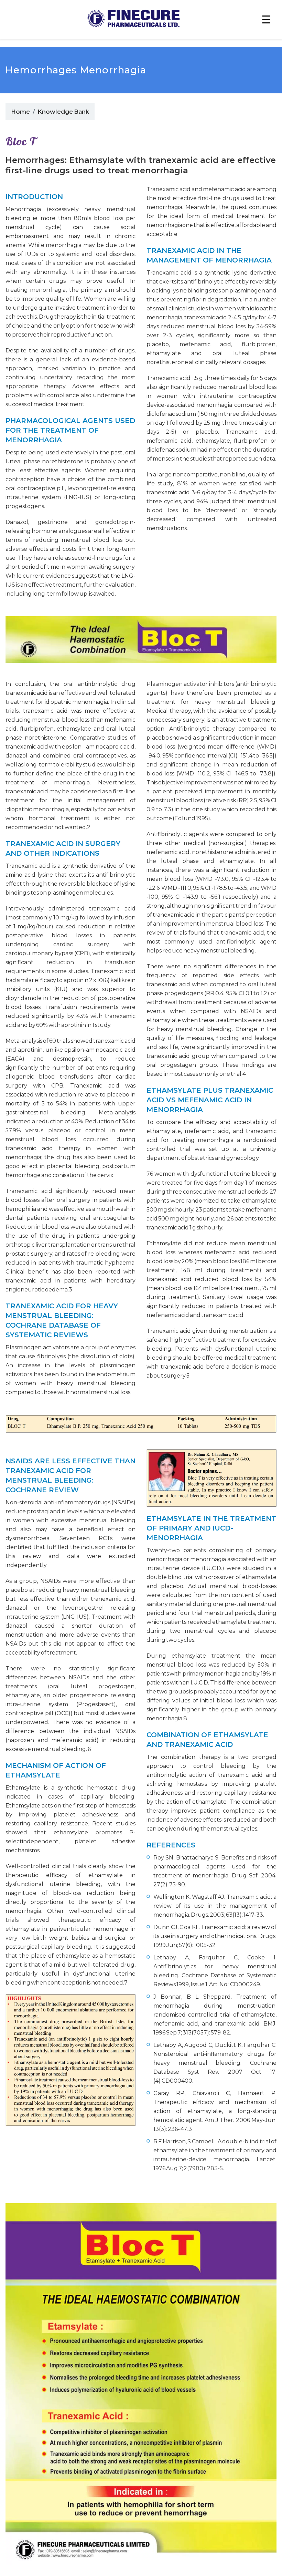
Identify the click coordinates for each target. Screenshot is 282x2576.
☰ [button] (266, 19)
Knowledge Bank (63, 112)
